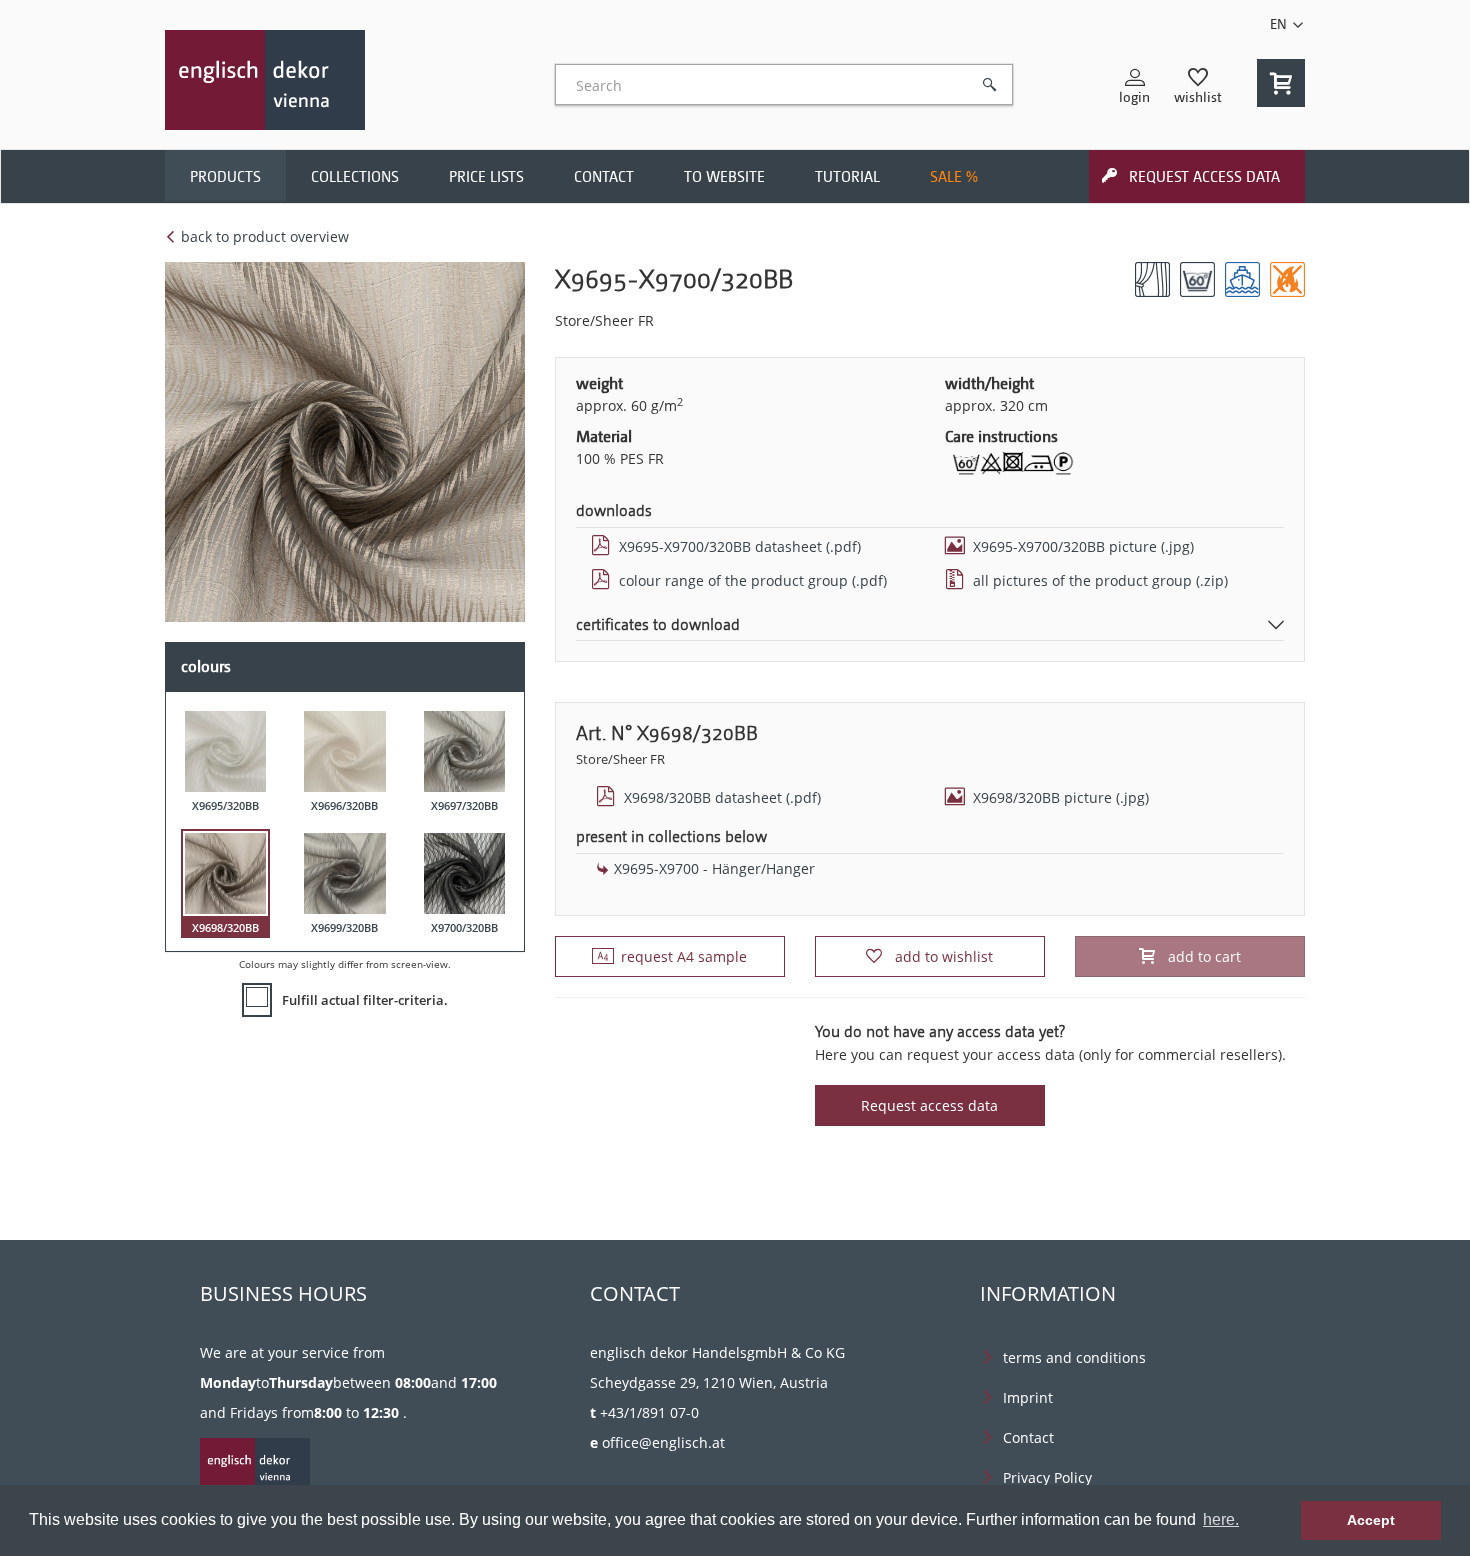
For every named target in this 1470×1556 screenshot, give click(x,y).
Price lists (486, 177)
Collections (355, 177)
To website (724, 177)
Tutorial (847, 177)
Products (225, 177)
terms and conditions (1074, 1357)
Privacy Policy (1047, 1477)
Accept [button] (1371, 1520)
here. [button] (1221, 1519)
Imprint (1028, 1397)
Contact (604, 177)
